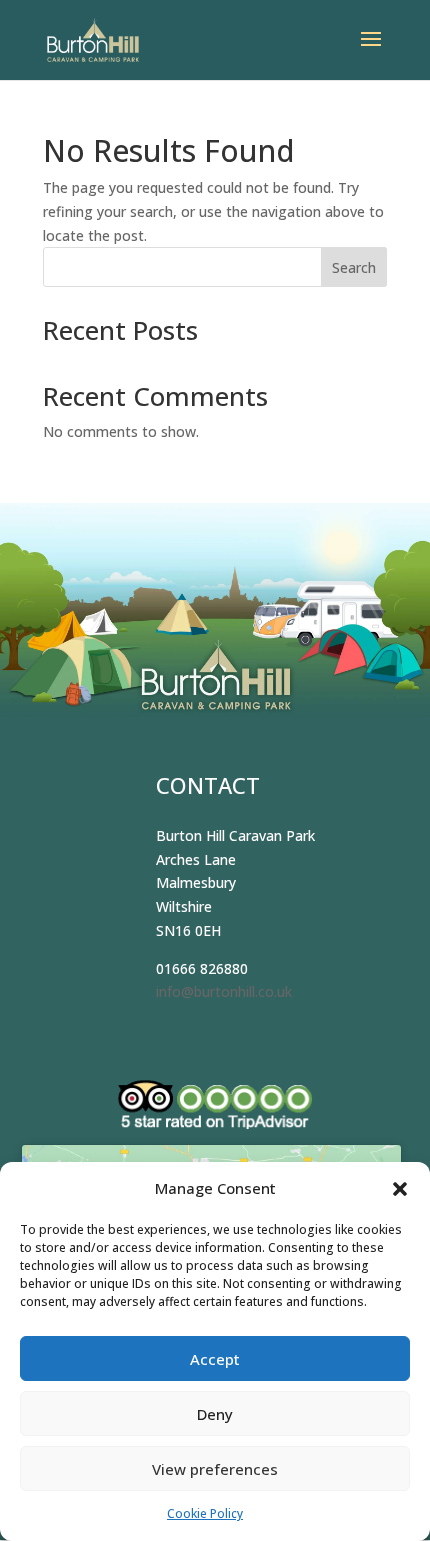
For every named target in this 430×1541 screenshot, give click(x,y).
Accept (215, 1359)
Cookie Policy (205, 1513)
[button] (400, 1189)
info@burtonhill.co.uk (224, 991)
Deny (215, 1414)
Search (354, 267)
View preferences (215, 1469)
